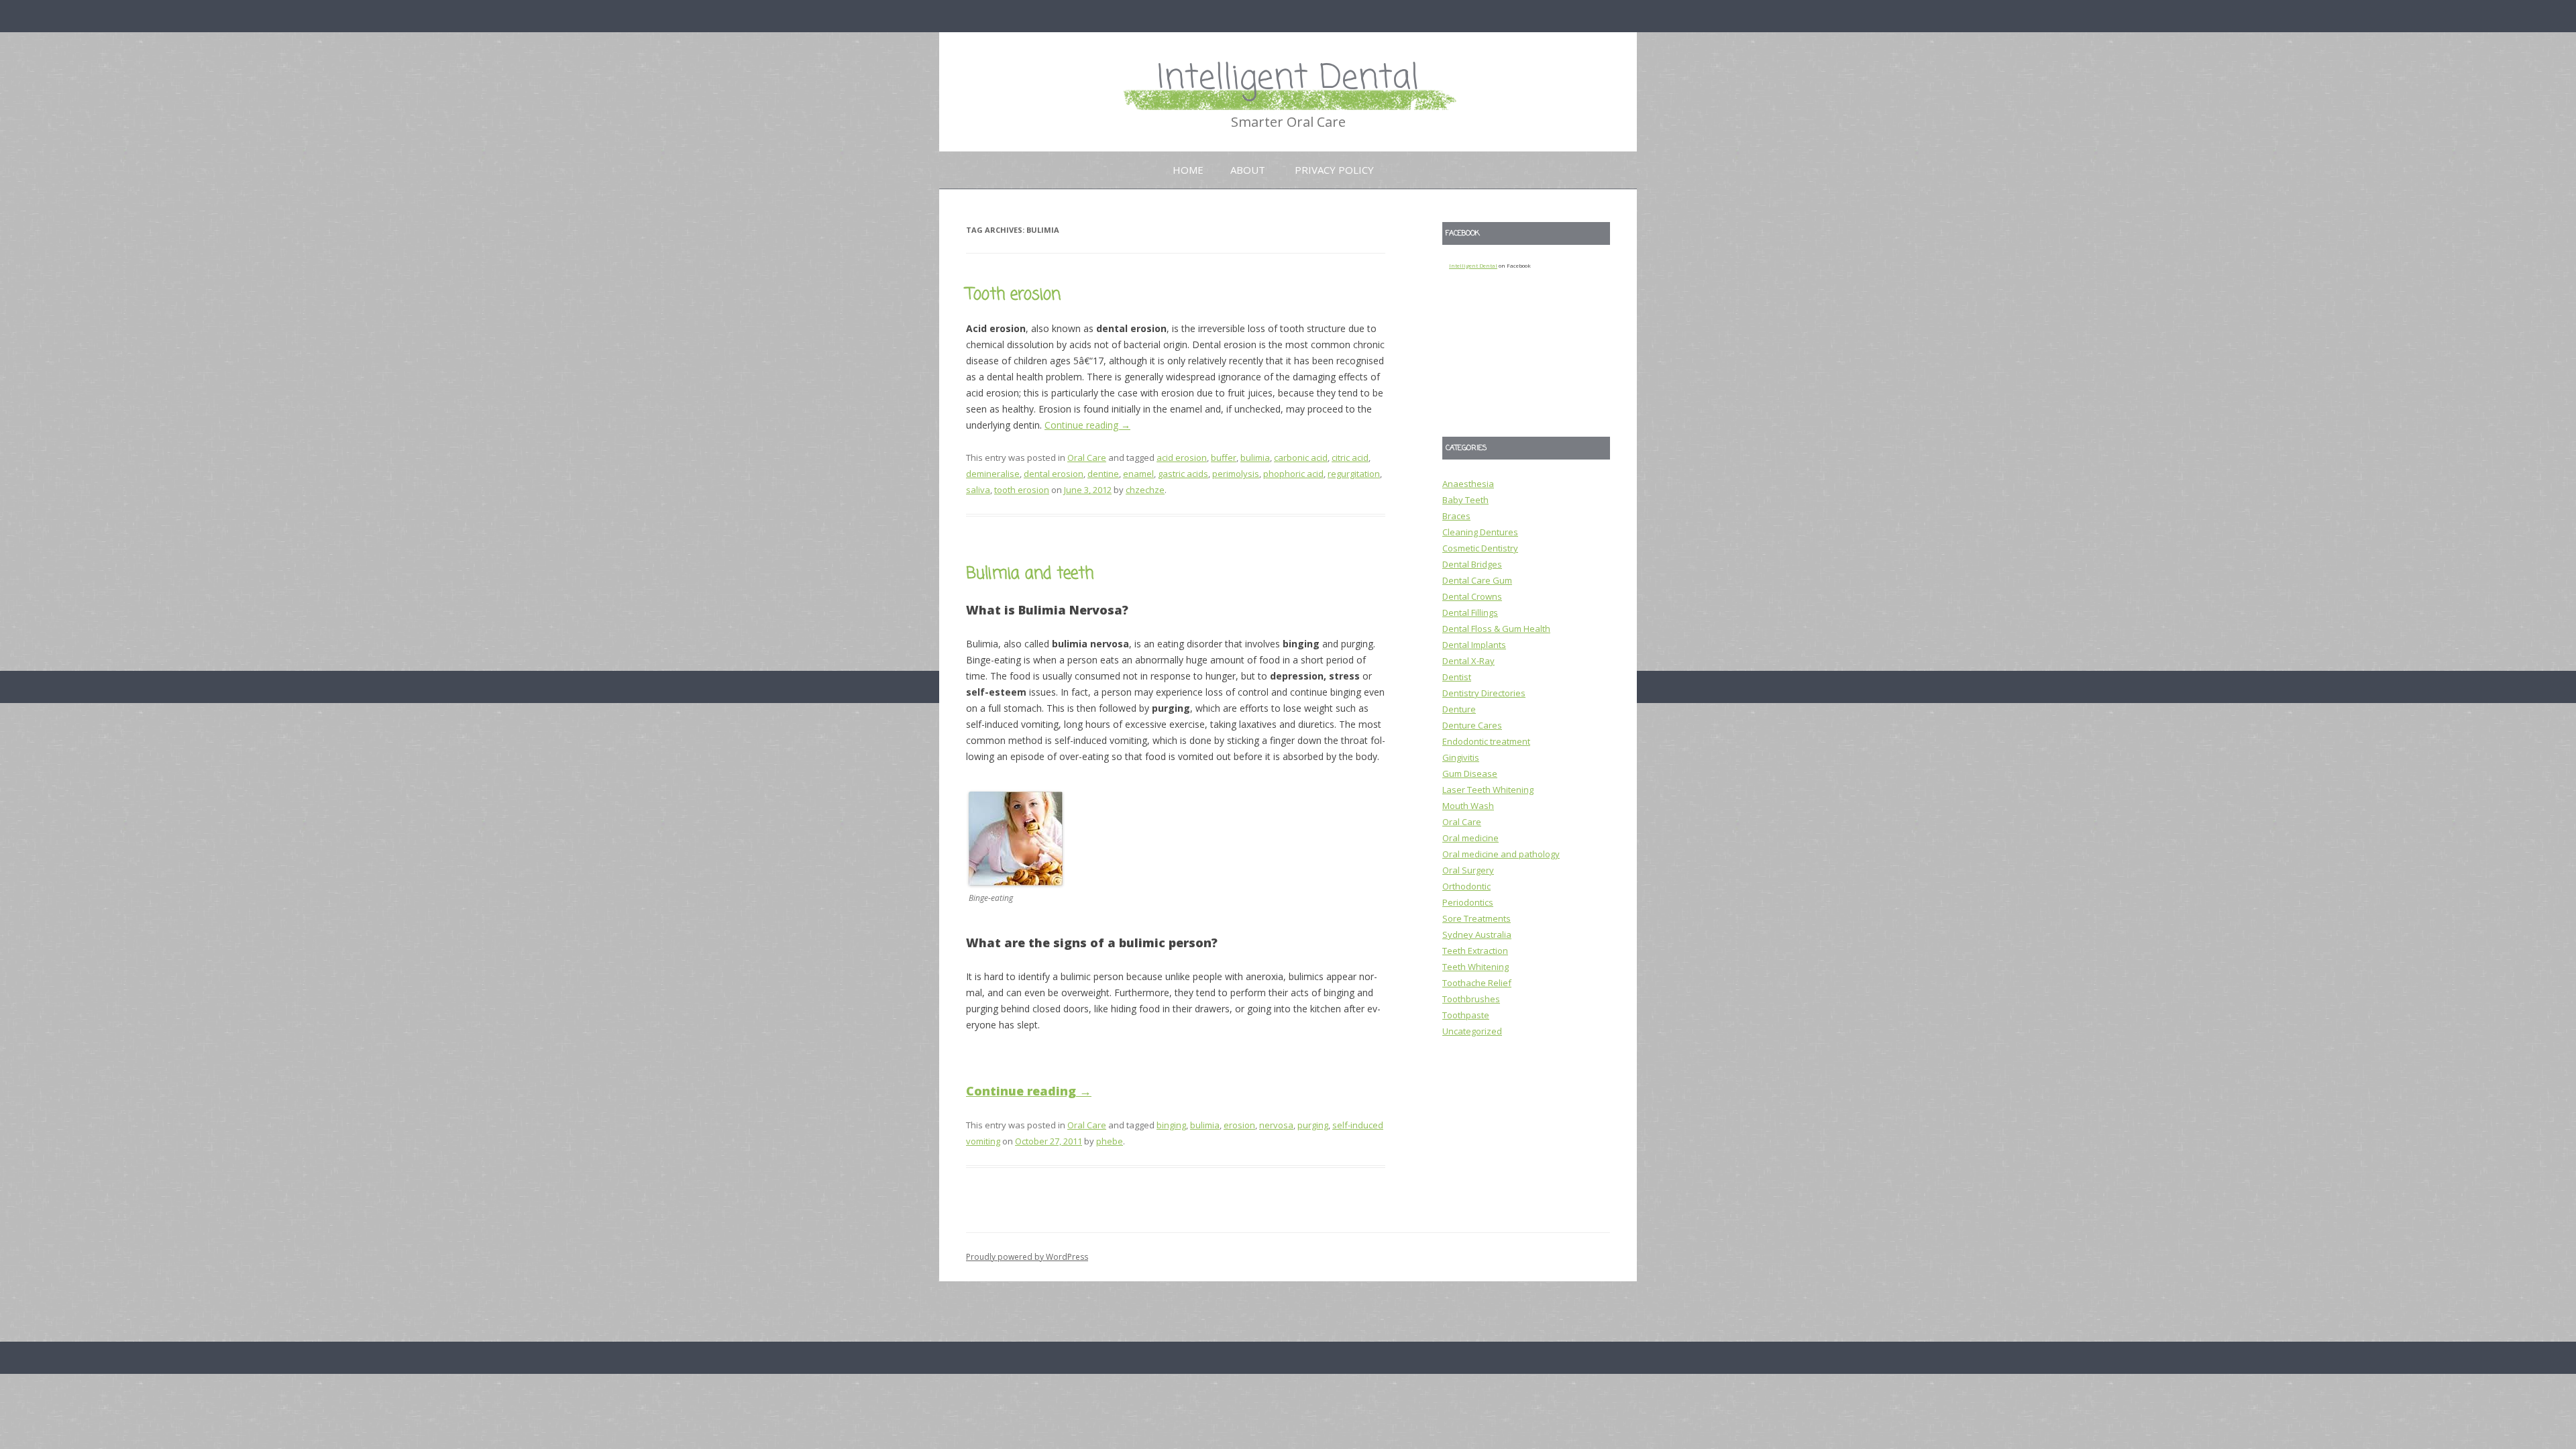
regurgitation (1354, 474)
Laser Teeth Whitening (1488, 790)
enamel (1138, 474)
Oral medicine (1470, 838)
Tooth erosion (1013, 295)
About (1248, 170)
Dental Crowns (1472, 596)
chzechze (1145, 490)
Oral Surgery (1468, 870)
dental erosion (1054, 474)
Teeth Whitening (1475, 967)
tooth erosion (1022, 490)
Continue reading (1087, 425)
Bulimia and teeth (1030, 574)
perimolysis (1236, 474)
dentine (1103, 474)
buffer (1224, 458)
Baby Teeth (1465, 500)
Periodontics (1468, 902)
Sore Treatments (1477, 918)
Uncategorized (1472, 1031)
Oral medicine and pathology (1501, 854)
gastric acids (1183, 474)
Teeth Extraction (1475, 951)
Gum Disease (1470, 773)
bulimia (1255, 458)
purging (1313, 1125)
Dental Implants (1474, 645)
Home (1188, 170)
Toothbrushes (1471, 999)
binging (1171, 1125)
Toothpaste (1466, 1015)
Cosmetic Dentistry (1480, 548)
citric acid (1350, 458)
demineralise (993, 474)
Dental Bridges (1472, 564)
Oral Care (1087, 458)
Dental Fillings (1470, 612)
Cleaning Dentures (1480, 532)
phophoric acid (1293, 474)
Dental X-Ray (1468, 661)
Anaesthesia (1468, 484)
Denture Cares (1472, 725)
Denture (1459, 709)
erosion (1239, 1125)
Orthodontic (1466, 886)
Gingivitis (1461, 757)
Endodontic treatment (1486, 741)
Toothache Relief (1477, 983)
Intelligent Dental (1288, 79)
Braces (1456, 516)
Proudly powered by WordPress (1027, 1257)
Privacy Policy (1334, 170)
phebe (1110, 1141)
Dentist (1457, 677)
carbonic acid (1301, 458)
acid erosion (1182, 458)
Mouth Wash (1468, 806)
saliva (978, 490)
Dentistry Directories (1484, 693)
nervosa (1276, 1125)
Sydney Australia (1477, 934)
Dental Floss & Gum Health (1496, 629)
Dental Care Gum (1477, 580)
